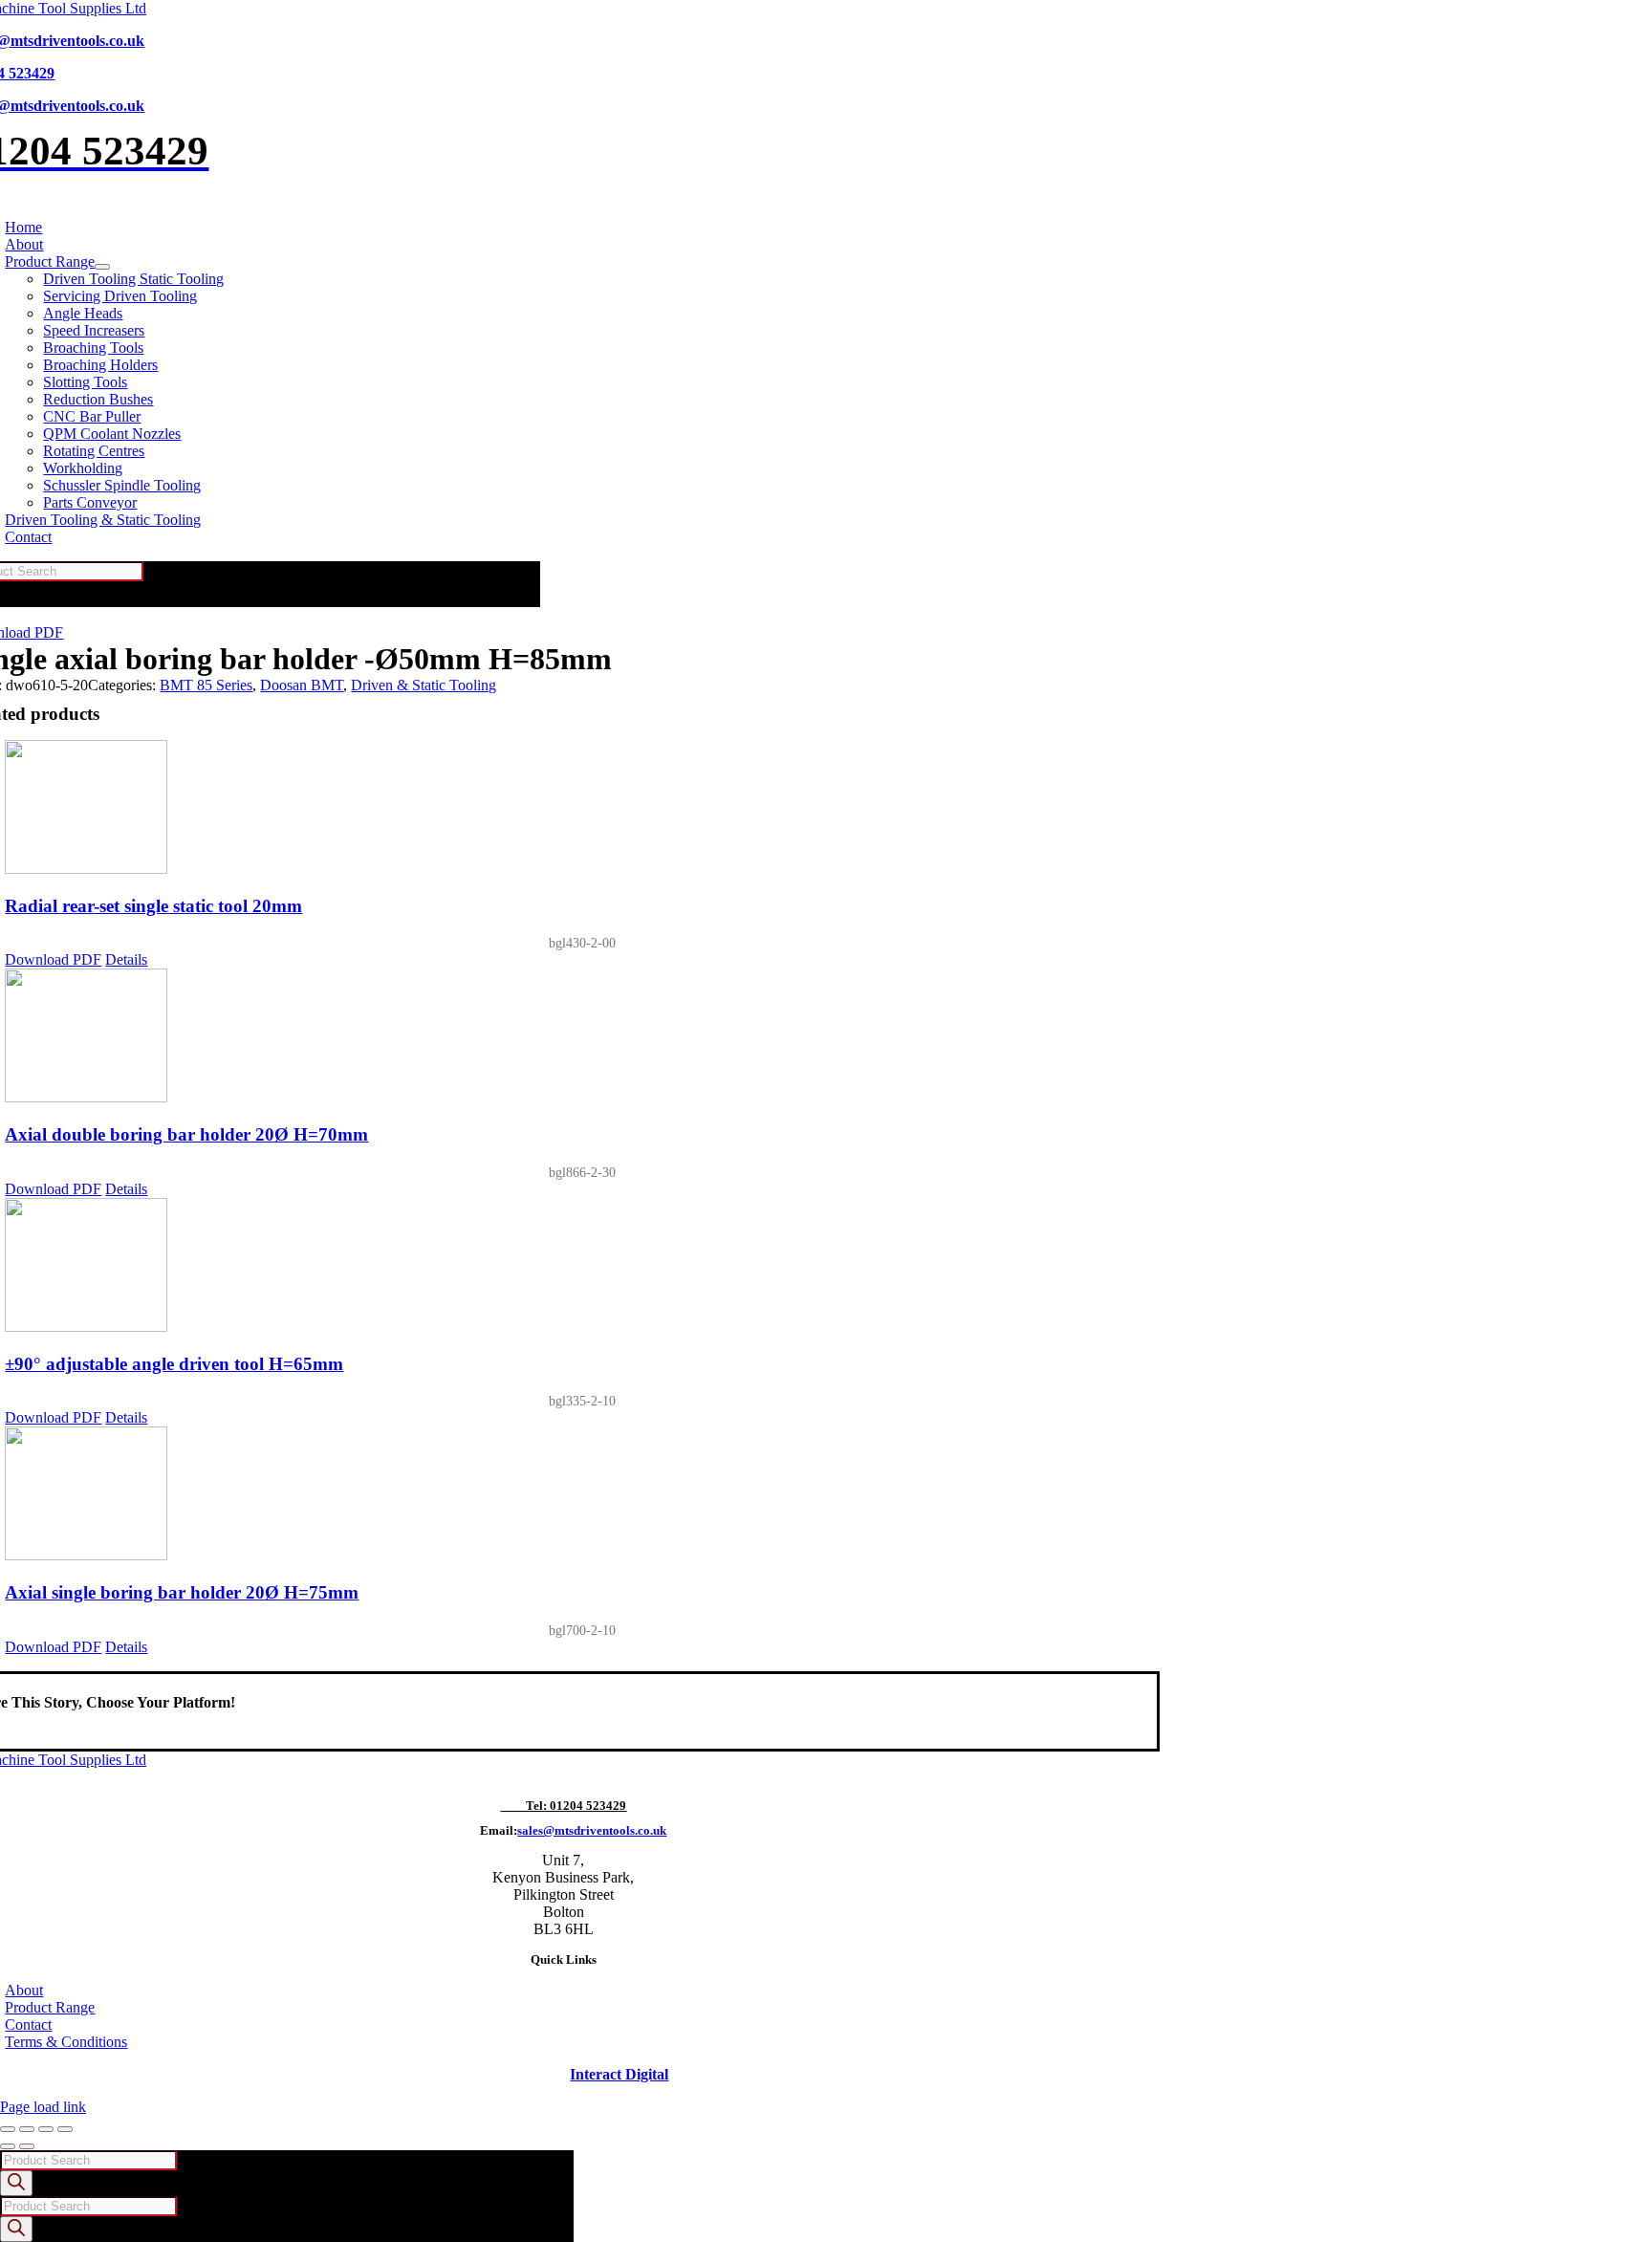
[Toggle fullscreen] (27, 2129)
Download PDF (53, 959)
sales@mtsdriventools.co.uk (592, 1830)
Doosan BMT (302, 685)
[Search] (16, 2183)
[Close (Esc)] (65, 2129)
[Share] (46, 2129)
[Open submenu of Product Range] (102, 267)
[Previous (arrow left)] (8, 2146)
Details (126, 959)
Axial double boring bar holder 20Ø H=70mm (186, 1134)
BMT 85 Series (206, 685)
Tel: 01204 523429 (563, 1806)
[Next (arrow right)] (27, 2146)
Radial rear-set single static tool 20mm (153, 906)
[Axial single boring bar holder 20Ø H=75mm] (582, 1495)
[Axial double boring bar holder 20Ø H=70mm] (582, 1037)
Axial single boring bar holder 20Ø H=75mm (182, 1592)
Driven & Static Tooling (424, 685)
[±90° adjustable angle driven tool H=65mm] (582, 1267)
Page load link (43, 2107)
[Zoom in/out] (8, 2129)
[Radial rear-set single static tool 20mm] (582, 809)
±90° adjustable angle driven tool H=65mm (174, 1364)
